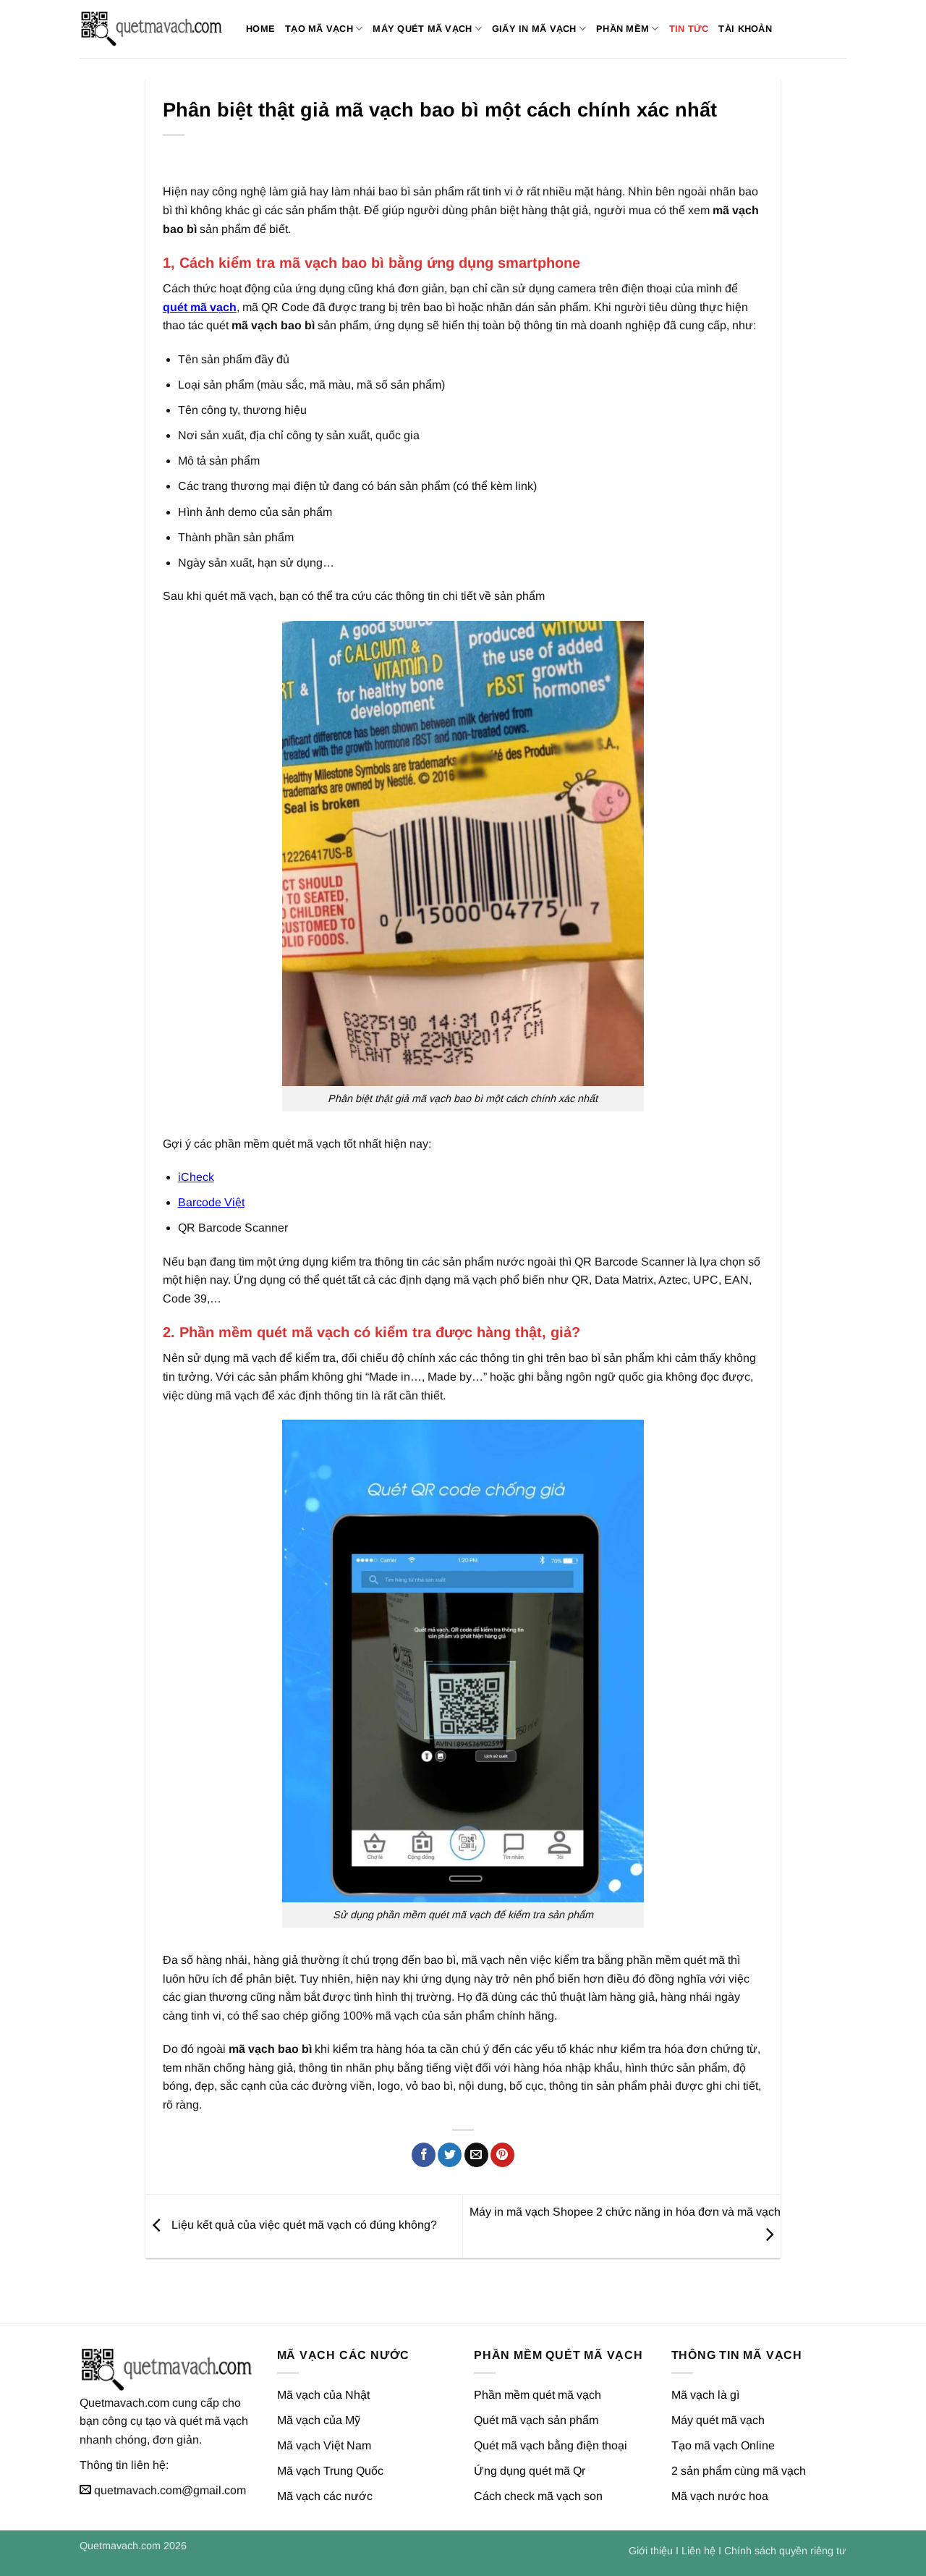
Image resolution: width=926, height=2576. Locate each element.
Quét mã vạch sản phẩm (536, 2420)
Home (260, 29)
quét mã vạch (200, 307)
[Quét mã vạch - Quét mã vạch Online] (152, 29)
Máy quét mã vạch (422, 29)
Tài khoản (745, 29)
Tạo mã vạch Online (723, 2445)
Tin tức (689, 29)
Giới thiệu (651, 2551)
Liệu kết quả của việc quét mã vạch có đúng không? (303, 2225)
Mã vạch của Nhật (323, 2395)
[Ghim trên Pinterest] (502, 2155)
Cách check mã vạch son (538, 2496)
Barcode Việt (211, 1202)
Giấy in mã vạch (534, 29)
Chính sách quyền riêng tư (785, 2551)
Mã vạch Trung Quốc (330, 2471)
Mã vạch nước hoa (720, 2496)
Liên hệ (698, 2551)
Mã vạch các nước (325, 2496)
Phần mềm (623, 29)
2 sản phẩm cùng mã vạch (739, 2471)
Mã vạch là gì (705, 2395)
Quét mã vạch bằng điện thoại (551, 2445)
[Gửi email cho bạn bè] (476, 2155)
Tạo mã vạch (319, 29)
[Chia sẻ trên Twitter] (450, 2155)
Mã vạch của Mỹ (319, 2420)
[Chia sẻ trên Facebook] (424, 2155)
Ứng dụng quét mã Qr (530, 2471)
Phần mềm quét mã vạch (538, 2395)
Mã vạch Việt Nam (324, 2445)
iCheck (196, 1177)
